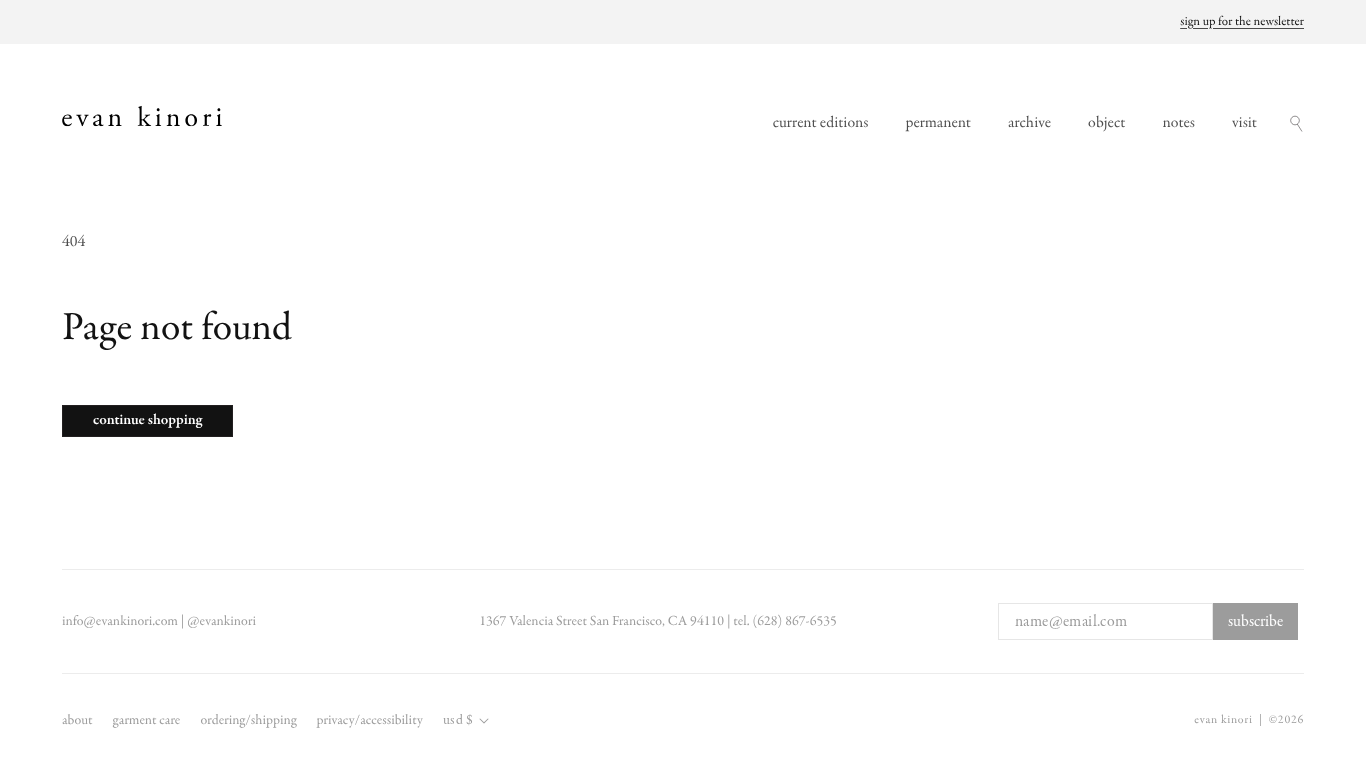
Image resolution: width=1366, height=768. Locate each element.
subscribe (1255, 622)
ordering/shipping (248, 720)
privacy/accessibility (369, 720)
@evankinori (221, 621)
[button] (1296, 124)
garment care (147, 720)
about (77, 720)
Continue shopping (147, 421)
